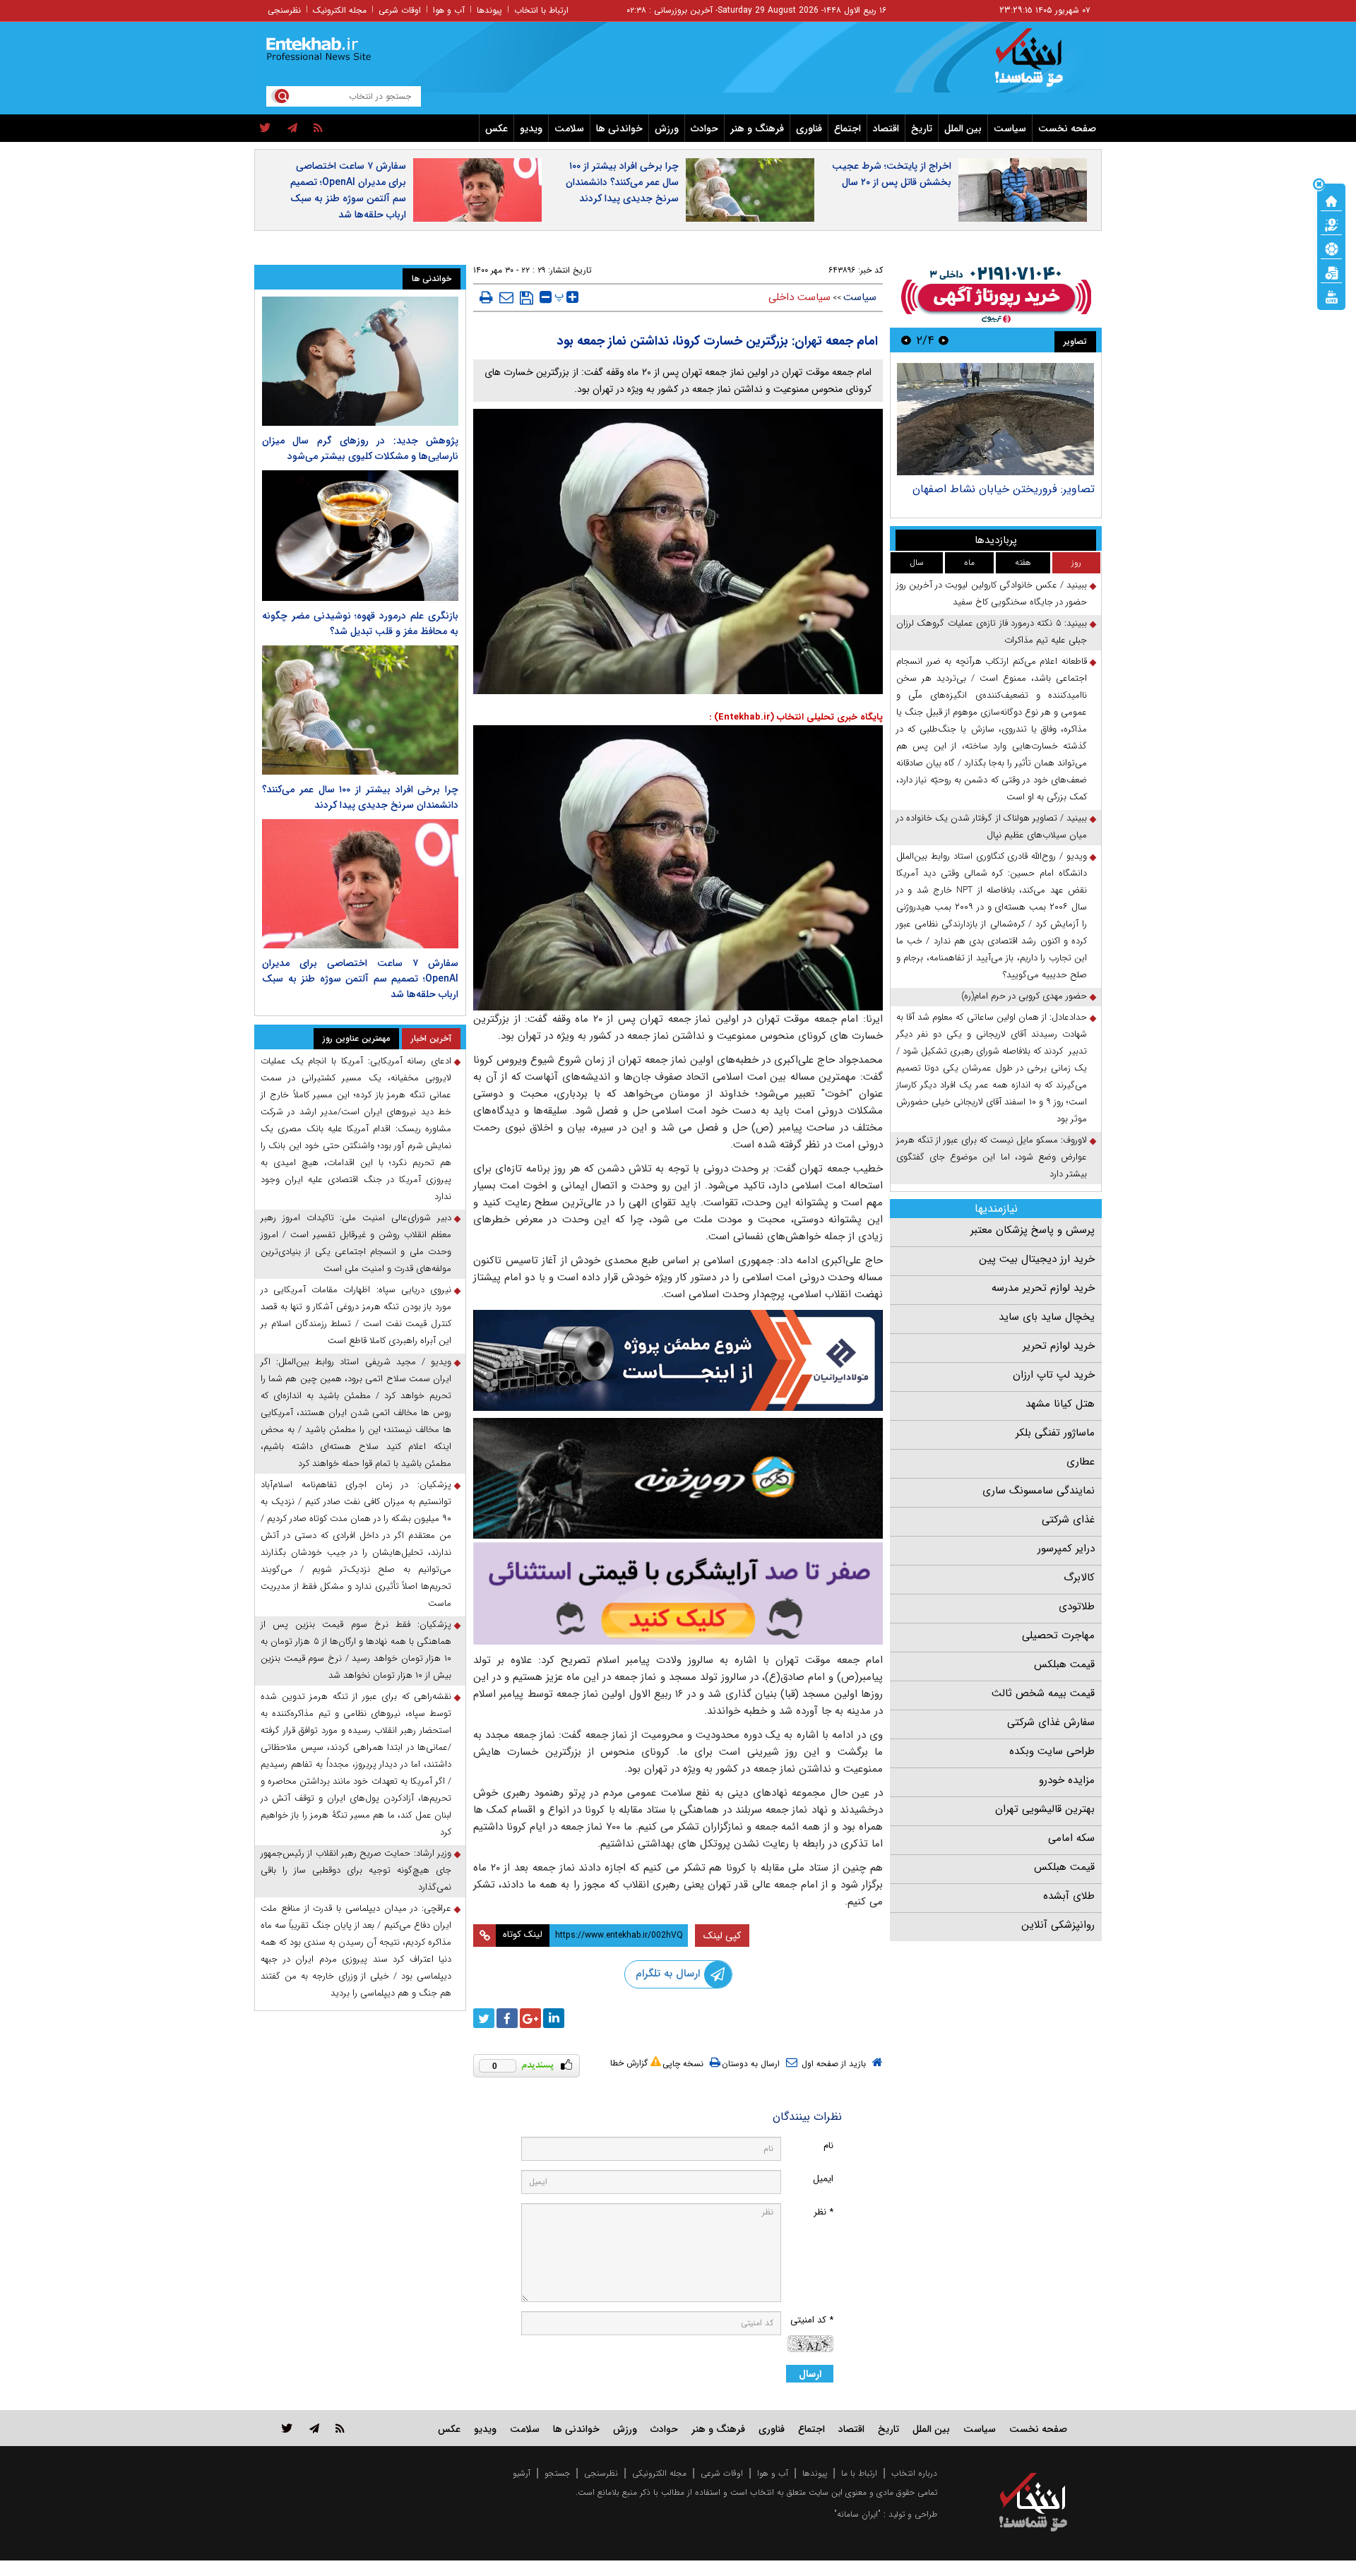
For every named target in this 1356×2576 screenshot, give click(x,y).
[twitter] (265, 129)
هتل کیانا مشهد (1060, 1404)
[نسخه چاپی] (486, 297)
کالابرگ (1079, 1578)
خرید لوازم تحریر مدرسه (1043, 1288)
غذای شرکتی (1068, 1520)
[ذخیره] (527, 298)
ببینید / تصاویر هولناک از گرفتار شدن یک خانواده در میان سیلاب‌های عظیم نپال (992, 827)
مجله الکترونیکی (659, 2473)
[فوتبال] (1331, 248)
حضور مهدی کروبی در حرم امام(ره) (1024, 996)
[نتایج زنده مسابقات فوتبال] (1331, 296)
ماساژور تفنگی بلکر (1055, 1433)
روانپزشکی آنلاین (1058, 1925)
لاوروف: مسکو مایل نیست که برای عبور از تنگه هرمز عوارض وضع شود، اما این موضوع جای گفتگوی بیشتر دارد (992, 1157)
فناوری (809, 129)
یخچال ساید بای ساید (1047, 1317)
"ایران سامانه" (857, 2514)
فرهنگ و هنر (757, 129)
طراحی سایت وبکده (1052, 1751)
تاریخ (922, 129)
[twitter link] (287, 2428)
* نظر (823, 2212)
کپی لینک (722, 1936)
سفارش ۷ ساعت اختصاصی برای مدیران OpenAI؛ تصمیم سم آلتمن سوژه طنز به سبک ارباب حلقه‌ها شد (348, 190)
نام (828, 2146)
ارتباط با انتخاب (541, 10)
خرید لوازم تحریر (1059, 1346)
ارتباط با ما (859, 2473)
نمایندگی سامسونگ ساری (1039, 1491)
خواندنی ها (619, 129)
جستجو (557, 2473)
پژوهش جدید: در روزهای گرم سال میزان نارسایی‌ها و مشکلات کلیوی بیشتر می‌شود (360, 448)
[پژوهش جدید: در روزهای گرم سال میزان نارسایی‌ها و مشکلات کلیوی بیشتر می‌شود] (360, 361)
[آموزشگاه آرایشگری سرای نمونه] (678, 1593)
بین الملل (963, 129)
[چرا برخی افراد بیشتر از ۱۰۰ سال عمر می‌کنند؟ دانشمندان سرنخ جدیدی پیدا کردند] (360, 710)
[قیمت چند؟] (1331, 224)
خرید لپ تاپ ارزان (1054, 1375)
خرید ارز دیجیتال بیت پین (1037, 1259)
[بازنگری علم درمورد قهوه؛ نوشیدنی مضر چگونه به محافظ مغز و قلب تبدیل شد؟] (360, 536)
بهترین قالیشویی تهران (1045, 1809)
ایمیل (823, 2179)
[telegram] (292, 129)
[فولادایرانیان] (678, 1360)
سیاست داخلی (799, 297)
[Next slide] (906, 340)
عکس (496, 129)
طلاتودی (1077, 1606)
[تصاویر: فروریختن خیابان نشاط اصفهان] (995, 419)
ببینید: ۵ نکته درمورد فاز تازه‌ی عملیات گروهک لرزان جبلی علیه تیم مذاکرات (992, 632)
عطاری (1081, 1462)
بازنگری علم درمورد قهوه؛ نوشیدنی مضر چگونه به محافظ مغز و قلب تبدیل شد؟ (360, 624)
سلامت (569, 129)
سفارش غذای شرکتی (1051, 1722)
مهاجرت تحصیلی (1058, 1635)
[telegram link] (314, 2428)
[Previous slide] (944, 340)
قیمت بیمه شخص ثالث (1043, 1693)
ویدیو (531, 129)
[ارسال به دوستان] (506, 297)
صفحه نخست (1067, 129)
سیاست (1010, 129)
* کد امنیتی (812, 2320)
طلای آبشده (1069, 1896)
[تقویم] (1331, 272)
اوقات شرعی (400, 10)
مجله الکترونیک (340, 10)
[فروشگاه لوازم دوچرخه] (678, 1478)
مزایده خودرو (1067, 1780)
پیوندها (489, 10)
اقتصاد (886, 129)
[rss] (318, 129)
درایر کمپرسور (1066, 1549)
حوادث (704, 129)
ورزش (667, 129)
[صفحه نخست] (1331, 200)
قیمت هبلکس (1064, 1664)
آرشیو (522, 2473)
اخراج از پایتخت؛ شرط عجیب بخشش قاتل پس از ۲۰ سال (892, 174)
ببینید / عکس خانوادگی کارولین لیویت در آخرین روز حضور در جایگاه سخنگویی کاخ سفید (992, 594)
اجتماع (847, 129)
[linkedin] (554, 2018)
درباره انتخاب (914, 2473)
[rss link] (340, 2428)
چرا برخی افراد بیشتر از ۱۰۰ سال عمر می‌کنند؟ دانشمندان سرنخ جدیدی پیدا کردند (622, 182)
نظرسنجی (284, 10)
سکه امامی (1071, 1838)
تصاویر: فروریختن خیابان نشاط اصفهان (1004, 489)
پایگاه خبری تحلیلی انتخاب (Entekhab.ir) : (796, 717)
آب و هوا (449, 10)
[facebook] (507, 2018)
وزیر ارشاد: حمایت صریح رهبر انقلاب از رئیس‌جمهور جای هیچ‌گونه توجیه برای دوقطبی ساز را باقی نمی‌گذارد (356, 1870)
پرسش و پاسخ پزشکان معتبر (1033, 1230)
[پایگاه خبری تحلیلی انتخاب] (1040, 64)
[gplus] (530, 2018)
